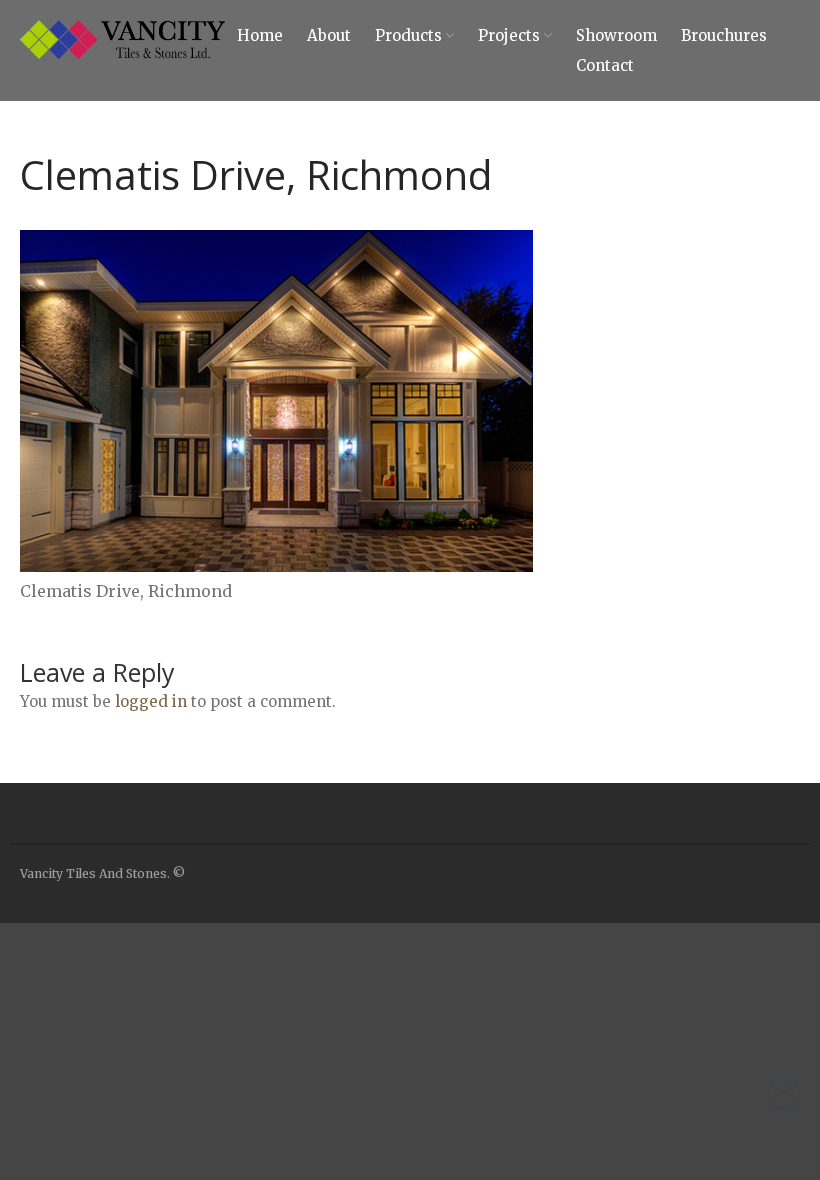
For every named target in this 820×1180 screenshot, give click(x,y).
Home (260, 35)
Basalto (636, 1044)
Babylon (638, 1015)
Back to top (784, 1094)
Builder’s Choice (661, 927)
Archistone (646, 956)
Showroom (616, 35)
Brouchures (724, 35)
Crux (628, 1162)
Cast (627, 1133)
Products (408, 35)
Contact (605, 65)
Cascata (637, 1103)
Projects (509, 35)
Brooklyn (641, 1074)
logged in (151, 701)
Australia (640, 986)
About (329, 35)
